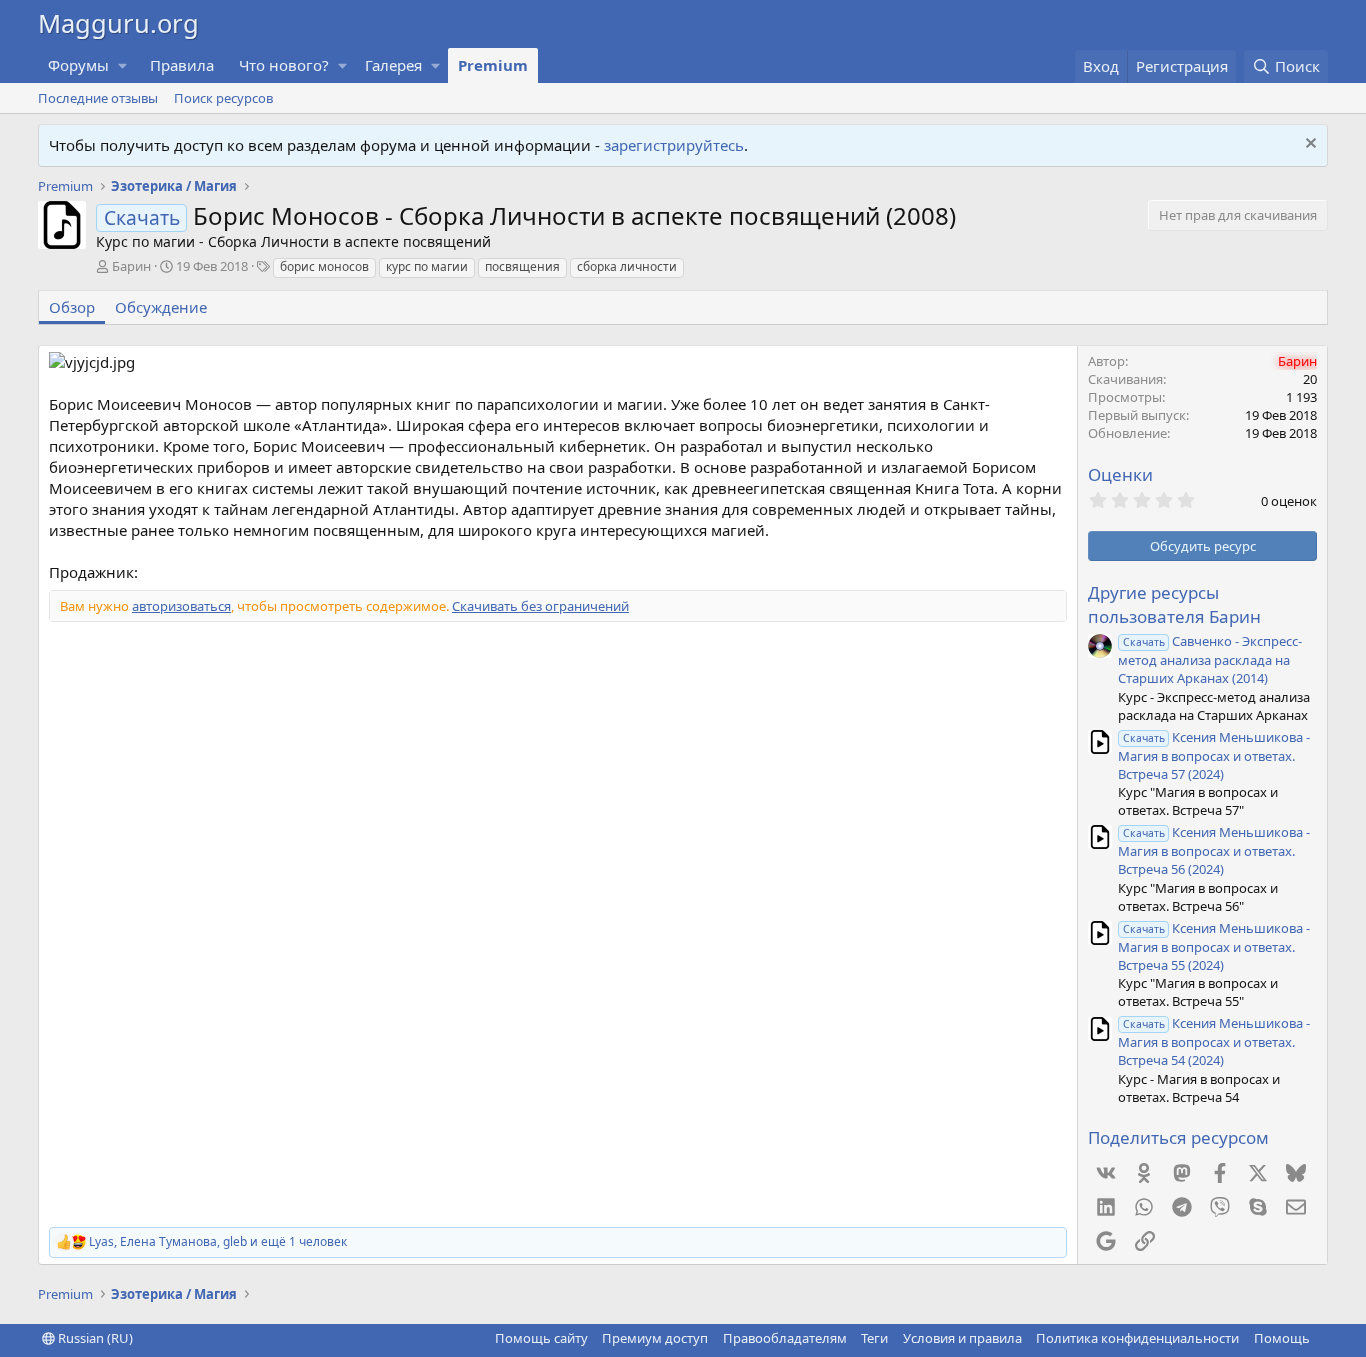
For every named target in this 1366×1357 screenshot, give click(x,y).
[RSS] (1324, 1338)
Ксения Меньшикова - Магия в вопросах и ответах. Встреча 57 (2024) (1214, 755)
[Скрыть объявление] (1308, 145)
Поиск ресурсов (223, 98)
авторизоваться (181, 606)
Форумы (78, 65)
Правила (182, 65)
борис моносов (324, 266)
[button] (123, 65)
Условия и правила (962, 1338)
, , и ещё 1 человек (218, 1242)
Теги (874, 1338)
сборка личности (627, 266)
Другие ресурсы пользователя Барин (1174, 604)
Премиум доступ (655, 1338)
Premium (493, 65)
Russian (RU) (94, 1338)
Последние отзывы (98, 98)
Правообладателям (785, 1338)
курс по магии (427, 266)
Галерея (393, 65)
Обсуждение (161, 307)
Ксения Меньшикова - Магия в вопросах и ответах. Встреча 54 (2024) (1214, 1041)
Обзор (72, 307)
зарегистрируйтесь (674, 145)
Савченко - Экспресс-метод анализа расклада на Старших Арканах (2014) (1210, 659)
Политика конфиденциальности (1137, 1338)
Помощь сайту (541, 1338)
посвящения (522, 266)
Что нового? (284, 65)
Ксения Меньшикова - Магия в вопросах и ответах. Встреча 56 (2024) (1214, 850)
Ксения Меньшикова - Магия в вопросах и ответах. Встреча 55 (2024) (1214, 946)
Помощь (1282, 1338)
